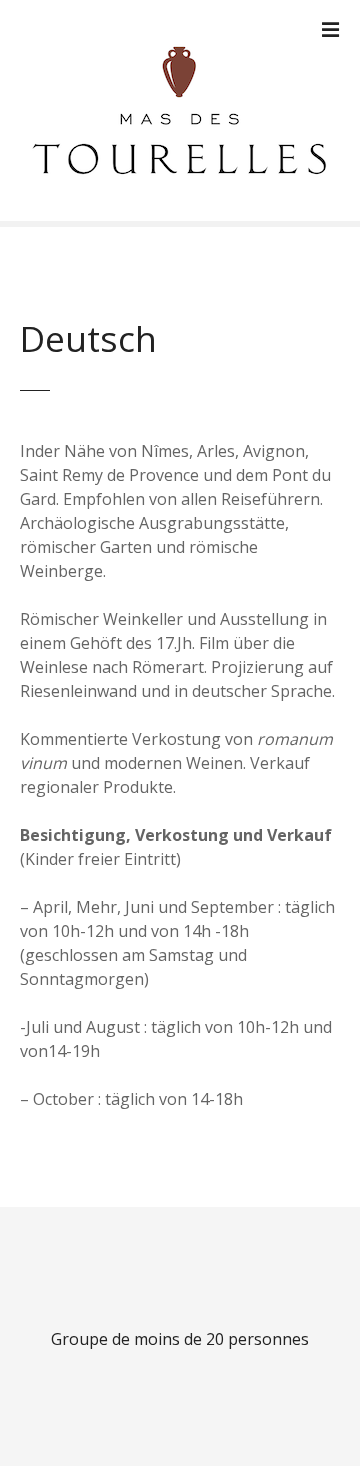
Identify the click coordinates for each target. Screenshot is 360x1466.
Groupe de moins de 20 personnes (180, 1339)
